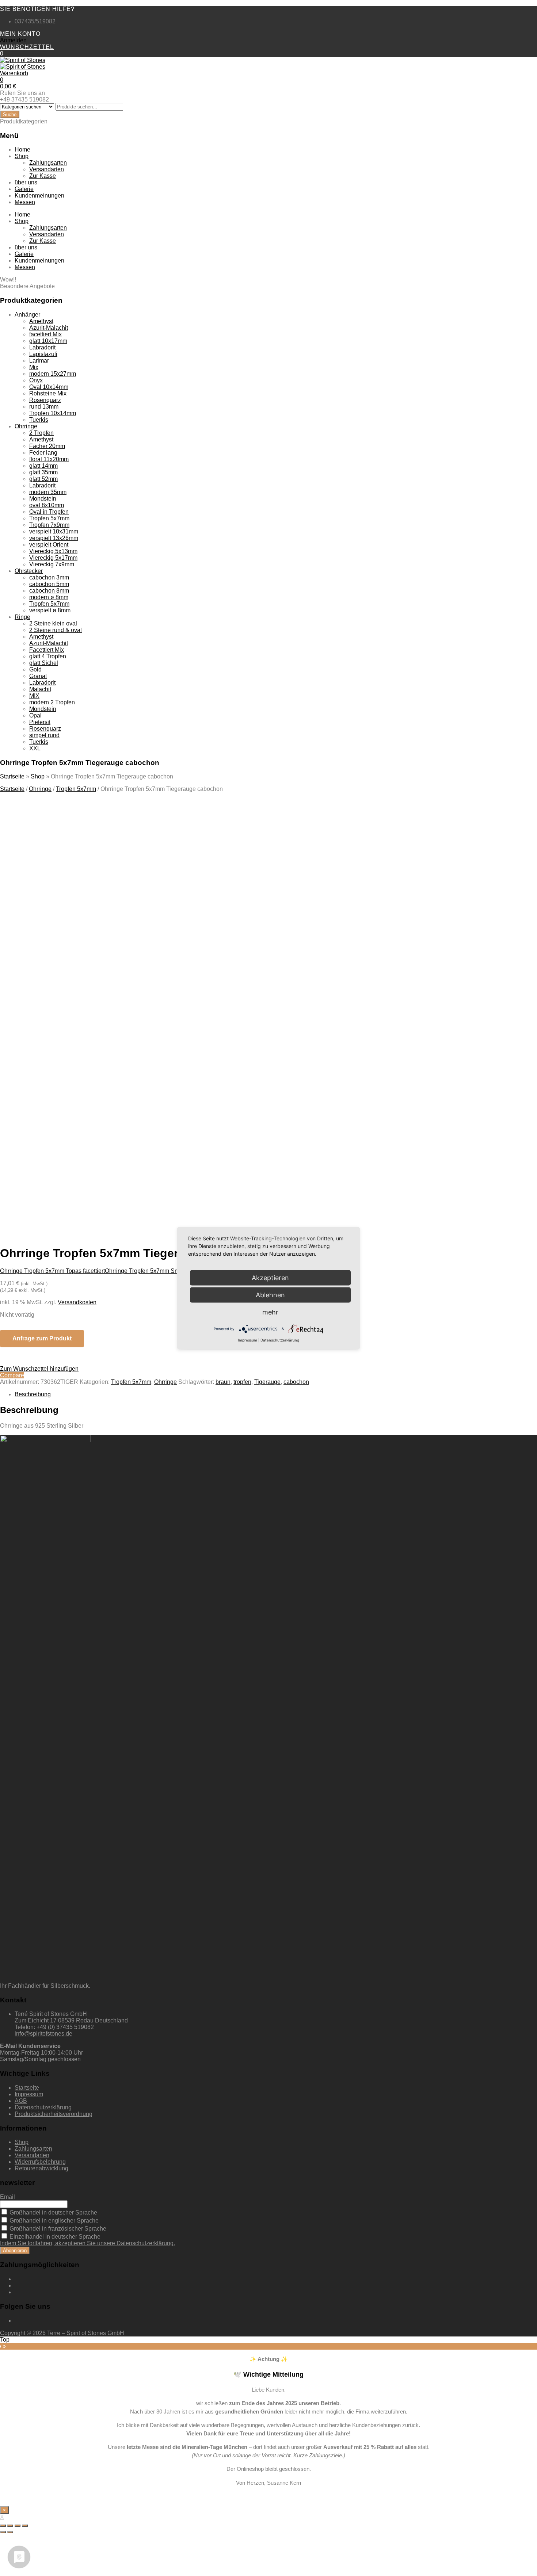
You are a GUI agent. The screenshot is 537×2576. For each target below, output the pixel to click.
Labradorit (42, 347)
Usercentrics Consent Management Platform (125, 1176)
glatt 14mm (43, 466)
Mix (34, 367)
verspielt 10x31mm (54, 531)
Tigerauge (267, 1382)
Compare (12, 1375)
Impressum (29, 2094)
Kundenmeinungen (39, 196)
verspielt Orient (49, 545)
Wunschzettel (27, 47)
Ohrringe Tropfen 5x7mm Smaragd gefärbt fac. (165, 1271)
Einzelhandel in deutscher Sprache (54, 2237)
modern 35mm (48, 492)
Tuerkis (39, 420)
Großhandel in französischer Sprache (57, 2229)
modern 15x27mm (53, 374)
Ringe (22, 617)
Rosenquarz (45, 400)
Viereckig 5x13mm (53, 551)
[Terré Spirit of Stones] (23, 60)
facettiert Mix (45, 334)
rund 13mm (44, 407)
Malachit (40, 689)
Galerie (24, 189)
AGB (21, 2101)
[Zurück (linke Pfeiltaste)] (3, 2532)
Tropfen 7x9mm (49, 525)
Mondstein (43, 499)
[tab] (276, 1394)
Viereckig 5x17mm (53, 558)
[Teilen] (10, 2526)
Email (7, 2197)
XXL (35, 748)
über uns (26, 182)
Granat (38, 676)
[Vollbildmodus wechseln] (18, 2526)
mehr (270, 1312)
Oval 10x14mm (49, 387)
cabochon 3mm (49, 577)
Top (5, 2340)
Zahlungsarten (48, 163)
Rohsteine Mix (48, 393)
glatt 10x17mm (48, 341)
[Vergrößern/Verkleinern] (25, 2526)
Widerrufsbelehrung (40, 2162)
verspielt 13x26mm (54, 538)
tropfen (242, 1382)
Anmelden (13, 40)
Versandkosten (77, 1302)
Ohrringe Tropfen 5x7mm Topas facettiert (52, 1271)
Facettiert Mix (47, 650)
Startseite (12, 776)
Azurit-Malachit (49, 328)
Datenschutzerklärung (43, 2107)
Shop (22, 156)
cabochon (296, 1382)
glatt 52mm (43, 479)
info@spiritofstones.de (43, 2034)
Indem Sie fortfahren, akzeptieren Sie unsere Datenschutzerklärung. (87, 2243)
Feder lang (43, 453)
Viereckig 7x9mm (52, 564)
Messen (25, 202)
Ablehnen (270, 1295)
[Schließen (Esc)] (3, 2526)
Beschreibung (33, 1394)
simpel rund (44, 735)
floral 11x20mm (49, 459)
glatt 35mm (43, 472)
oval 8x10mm (47, 505)
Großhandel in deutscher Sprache (53, 2213)
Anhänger (27, 315)
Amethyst (41, 321)
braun (223, 1382)
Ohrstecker (29, 571)
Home (22, 150)
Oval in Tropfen (49, 512)
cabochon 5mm (49, 584)
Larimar (39, 361)
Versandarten (47, 169)
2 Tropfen (41, 433)
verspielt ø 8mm (50, 610)
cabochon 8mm (49, 591)
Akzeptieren (142, 1163)
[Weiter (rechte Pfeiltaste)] (10, 2532)
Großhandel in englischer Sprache (53, 2221)
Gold (35, 669)
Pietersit (40, 722)
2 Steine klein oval (53, 623)
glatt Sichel (44, 663)
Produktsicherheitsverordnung (54, 2114)
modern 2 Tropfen (52, 702)
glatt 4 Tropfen (48, 656)
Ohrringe (26, 426)
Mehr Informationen (73, 1163)
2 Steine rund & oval (56, 630)
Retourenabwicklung (41, 2168)
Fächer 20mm (47, 446)
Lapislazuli (43, 354)
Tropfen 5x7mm (49, 518)
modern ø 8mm (49, 597)
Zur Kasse (43, 176)
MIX (34, 696)
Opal (35, 715)
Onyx (36, 380)
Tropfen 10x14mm (53, 413)
